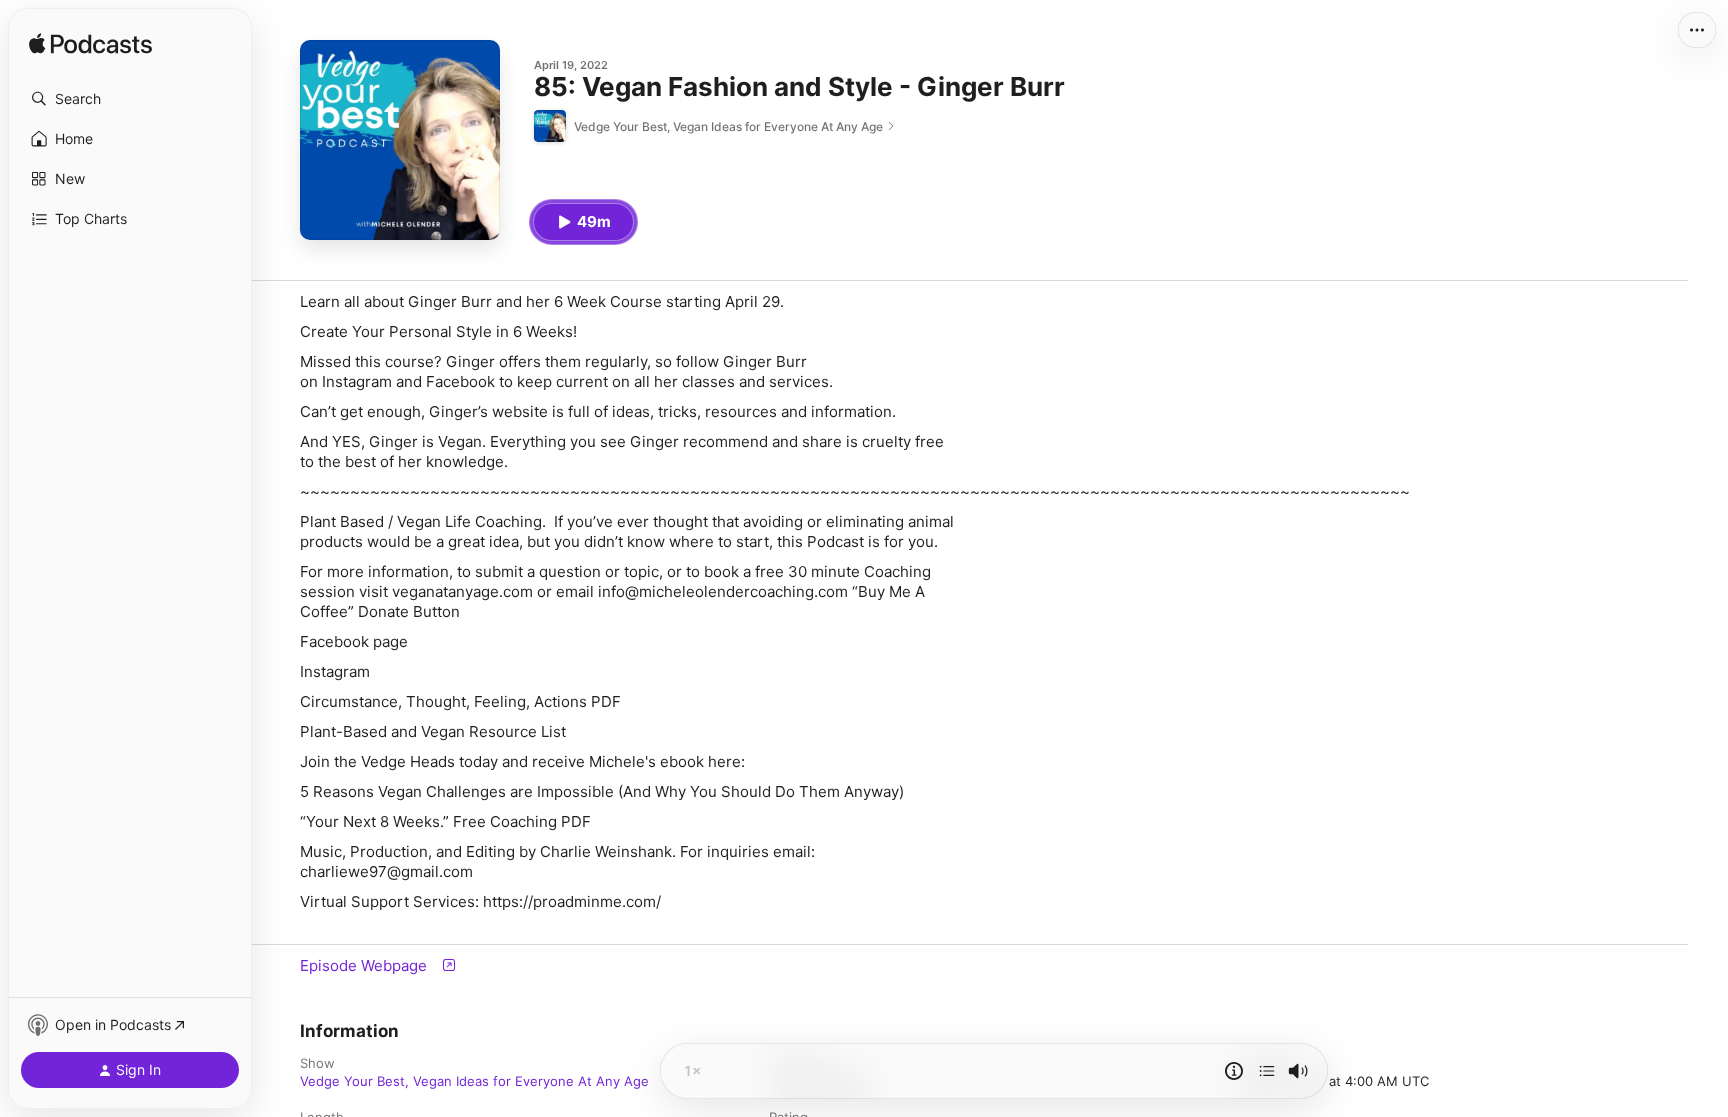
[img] (90, 45)
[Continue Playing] (1267, 1071)
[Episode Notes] (1234, 1071)
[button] (130, 99)
